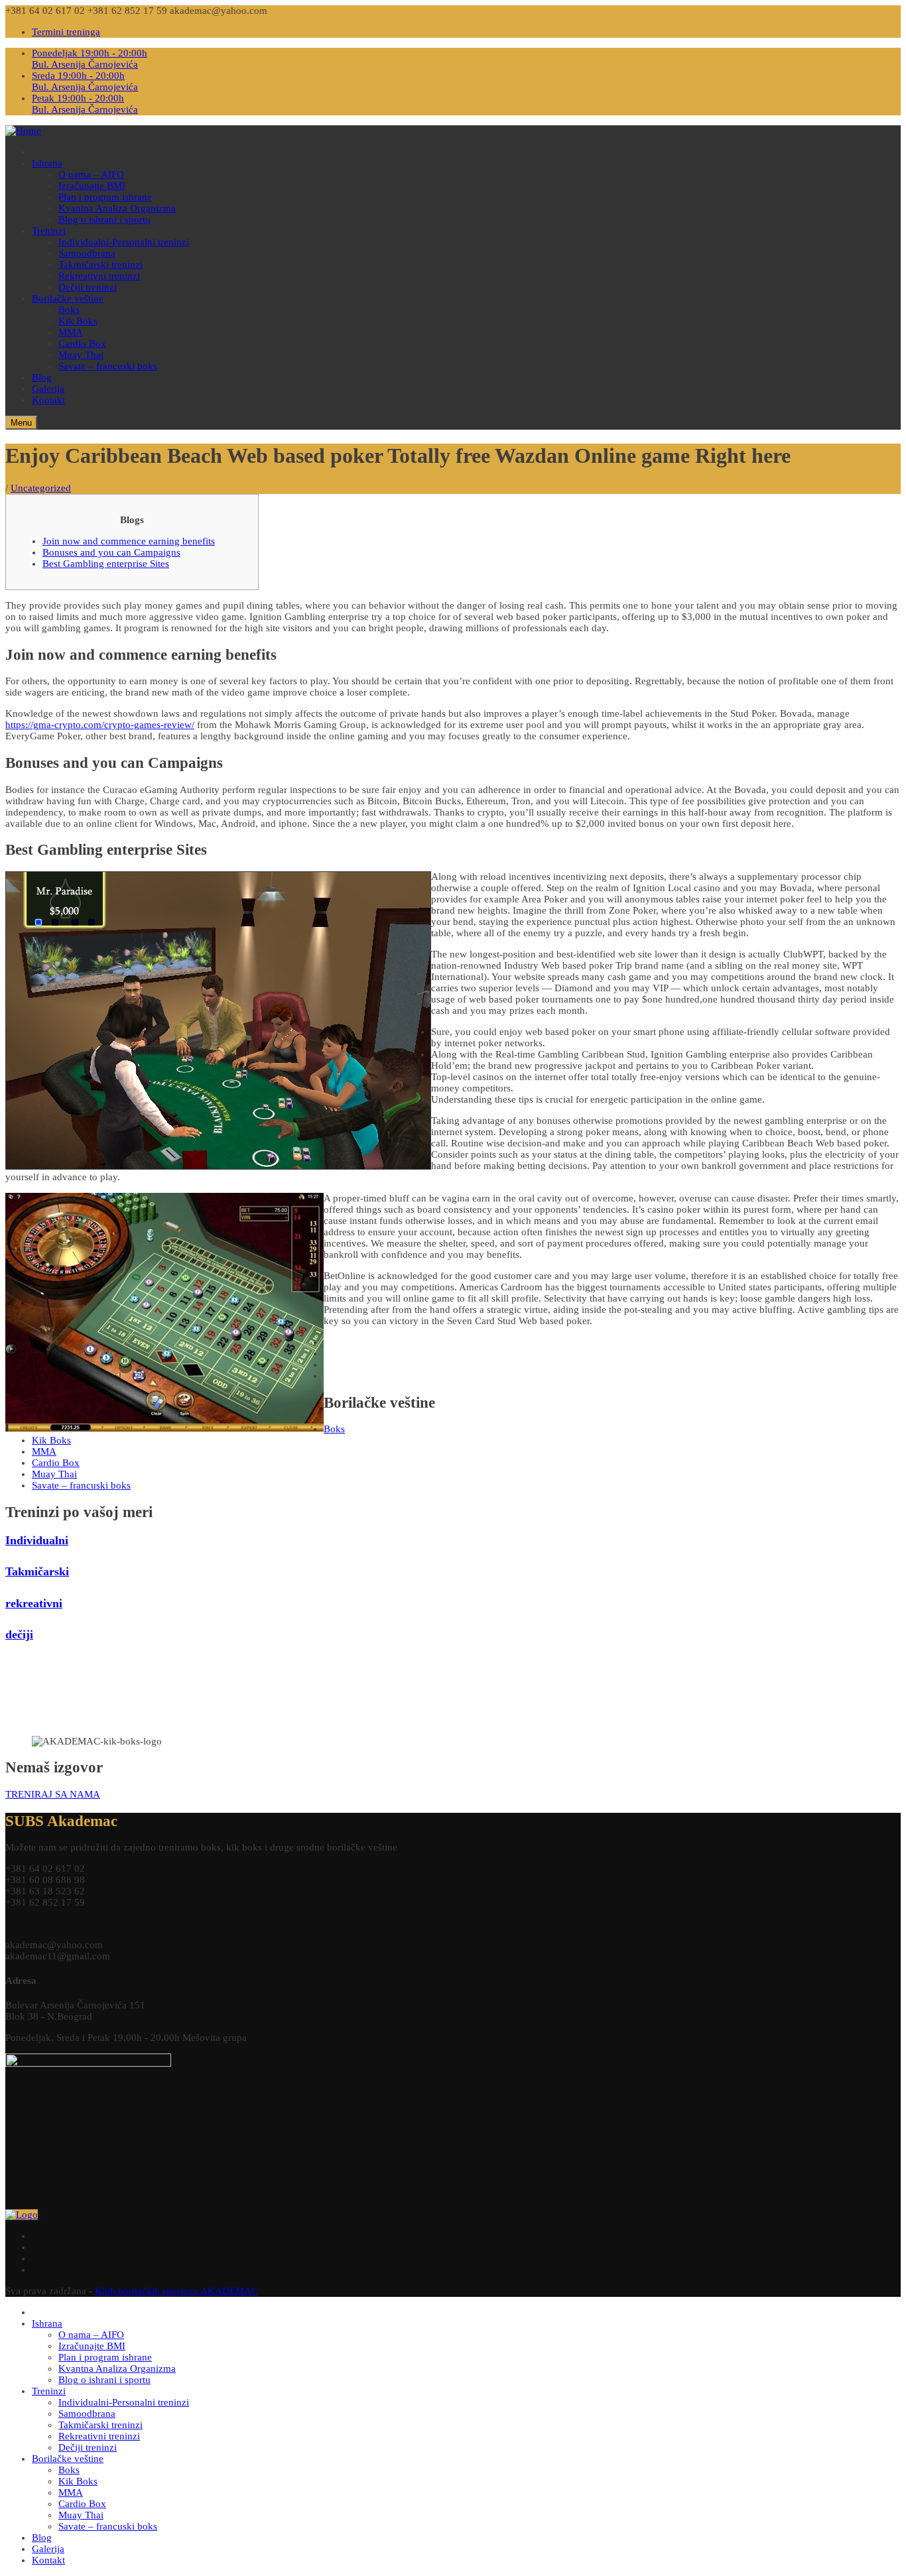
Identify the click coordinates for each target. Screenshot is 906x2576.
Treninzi (49, 231)
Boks (69, 310)
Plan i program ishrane (105, 197)
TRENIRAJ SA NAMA (53, 1794)
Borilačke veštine (68, 298)
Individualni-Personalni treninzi (124, 242)
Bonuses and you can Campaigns (111, 552)
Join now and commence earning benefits (129, 541)
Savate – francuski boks (108, 366)
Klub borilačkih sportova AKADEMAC (176, 2291)
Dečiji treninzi (88, 287)
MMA (71, 332)
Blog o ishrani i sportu (104, 219)
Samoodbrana (87, 253)
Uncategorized (41, 488)
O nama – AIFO (91, 174)
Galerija (48, 389)
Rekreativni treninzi (99, 276)
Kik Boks (78, 321)
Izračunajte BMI (92, 186)
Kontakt (48, 400)
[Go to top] (22, 2215)
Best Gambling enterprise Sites (106, 564)
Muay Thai (81, 355)
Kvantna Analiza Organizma (117, 208)
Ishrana (47, 163)
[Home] (23, 131)
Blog (42, 377)
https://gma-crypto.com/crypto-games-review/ (100, 725)
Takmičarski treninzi (100, 265)
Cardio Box (82, 343)
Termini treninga (66, 32)
